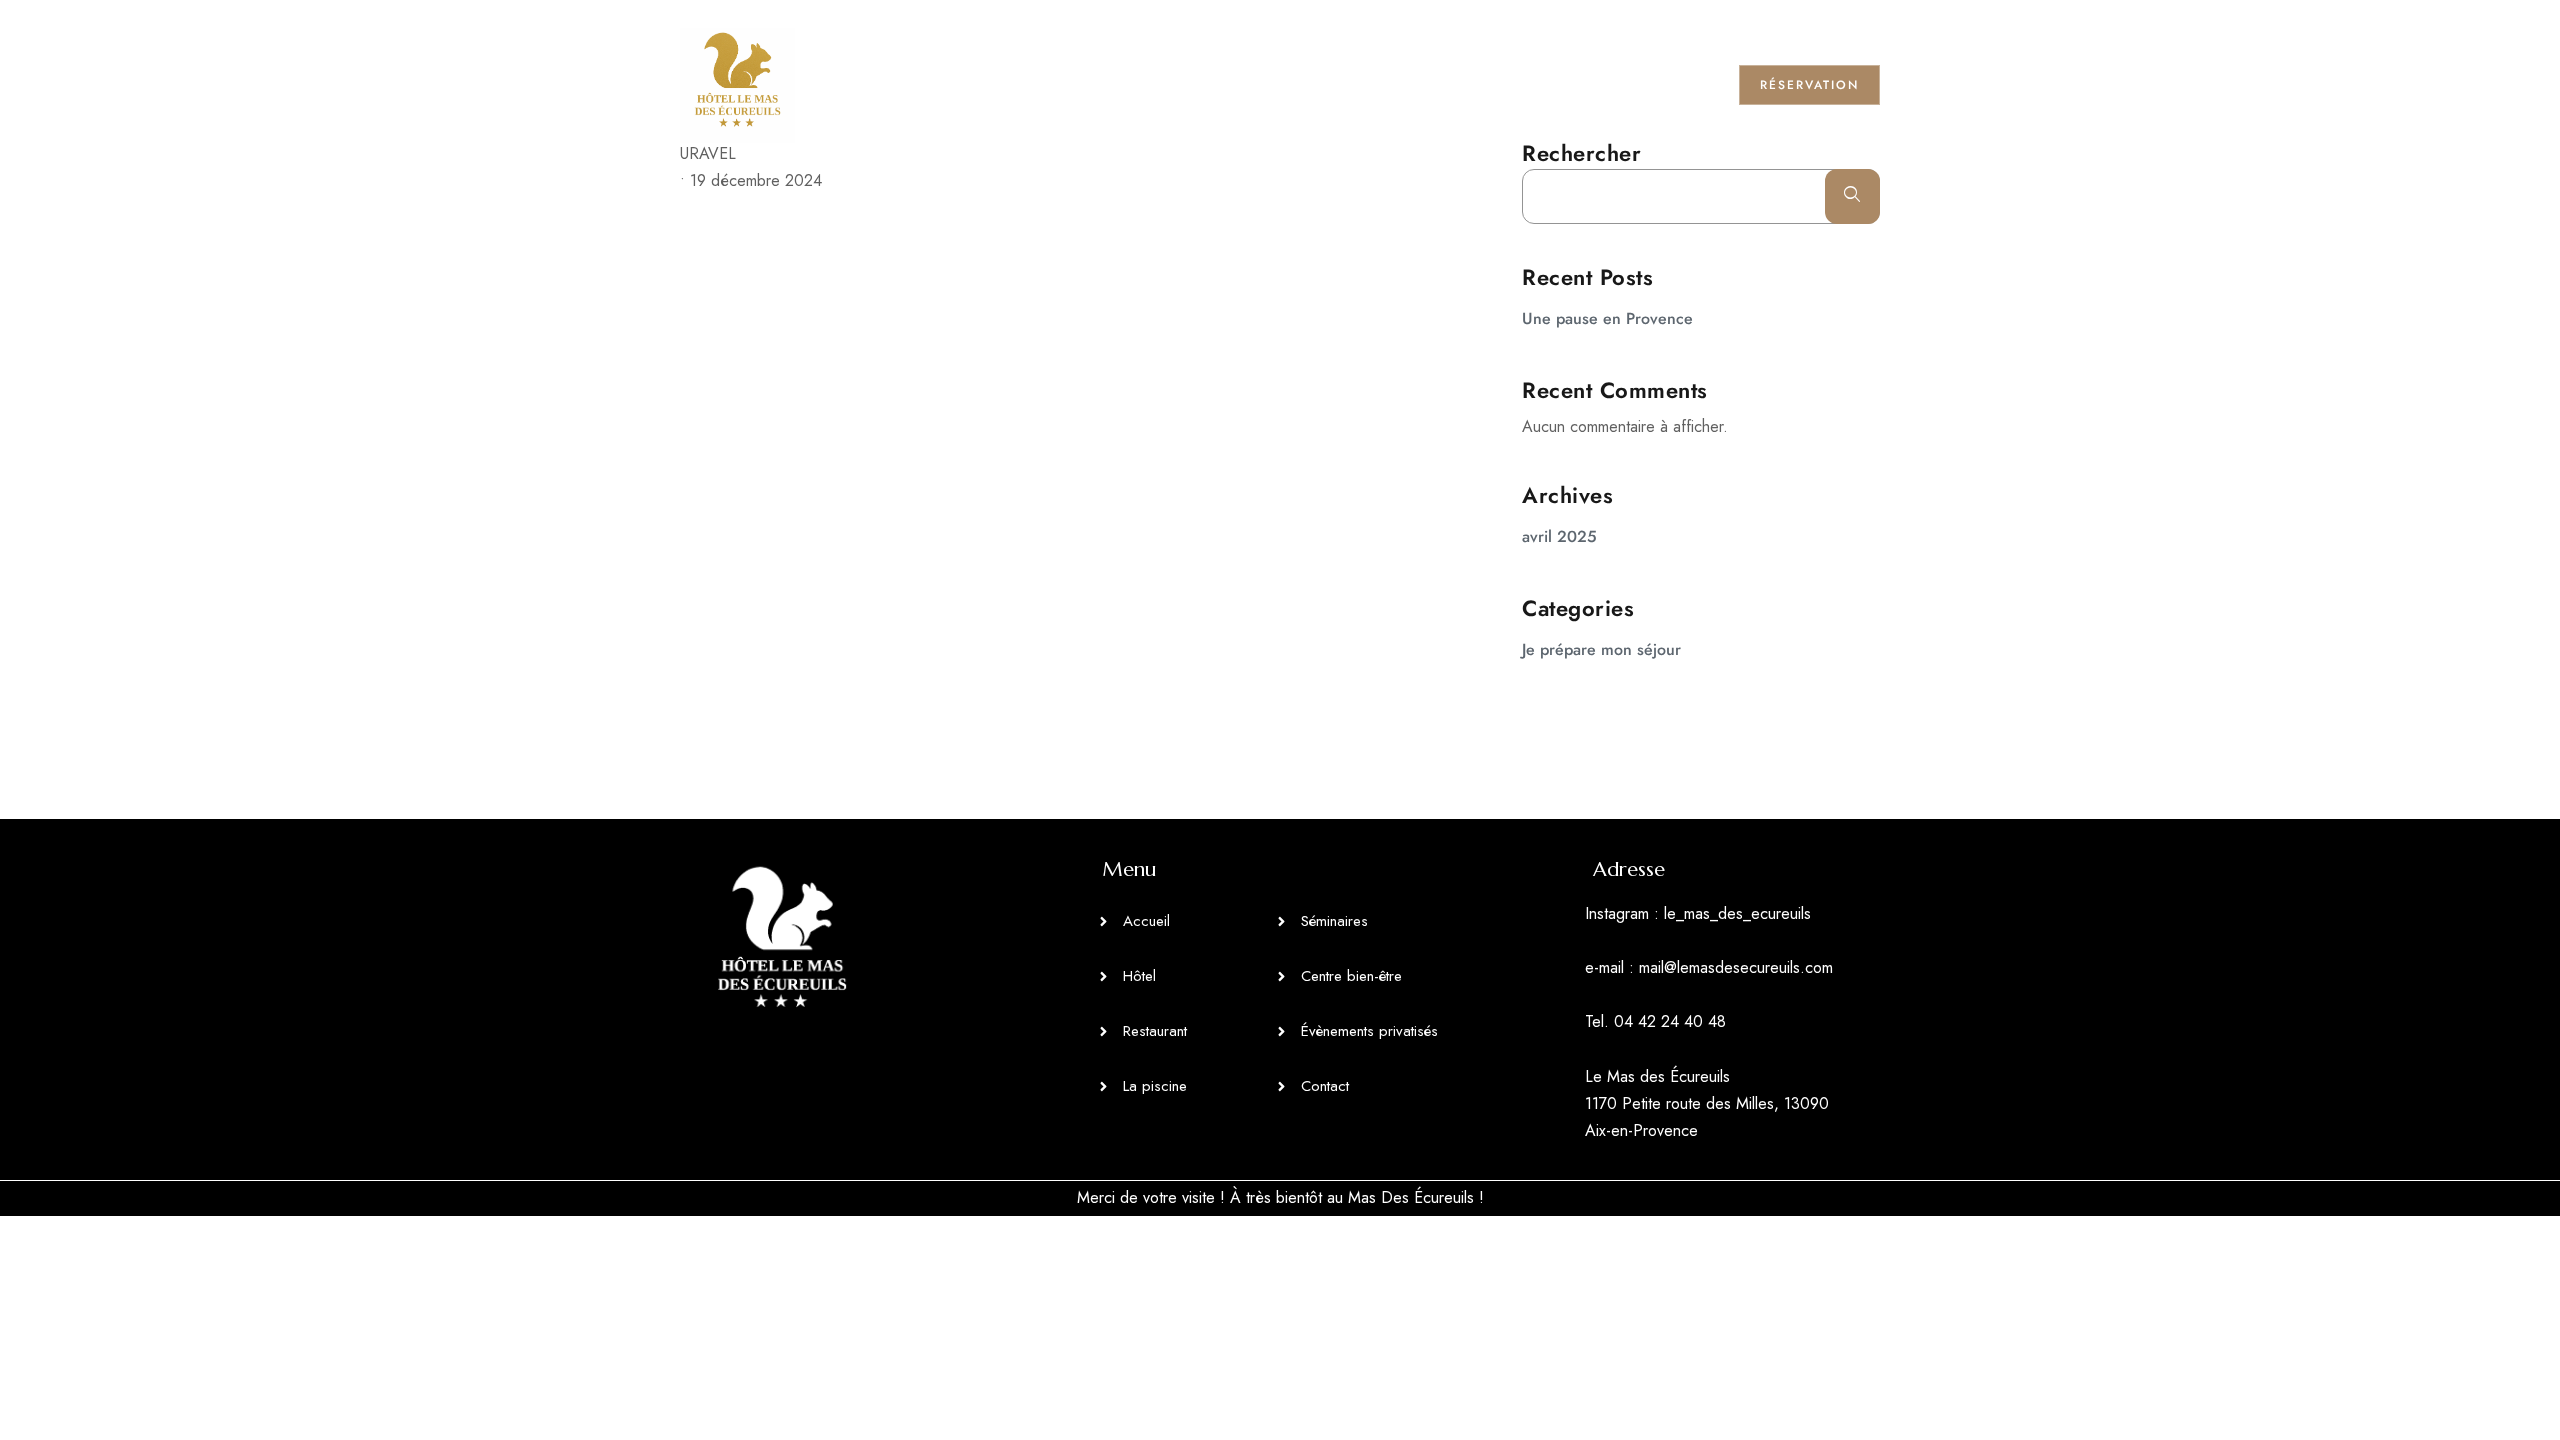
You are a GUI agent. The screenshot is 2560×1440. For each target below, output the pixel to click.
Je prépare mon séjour (1601, 649)
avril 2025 (1559, 536)
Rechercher (1581, 153)
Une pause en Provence (1607, 318)
